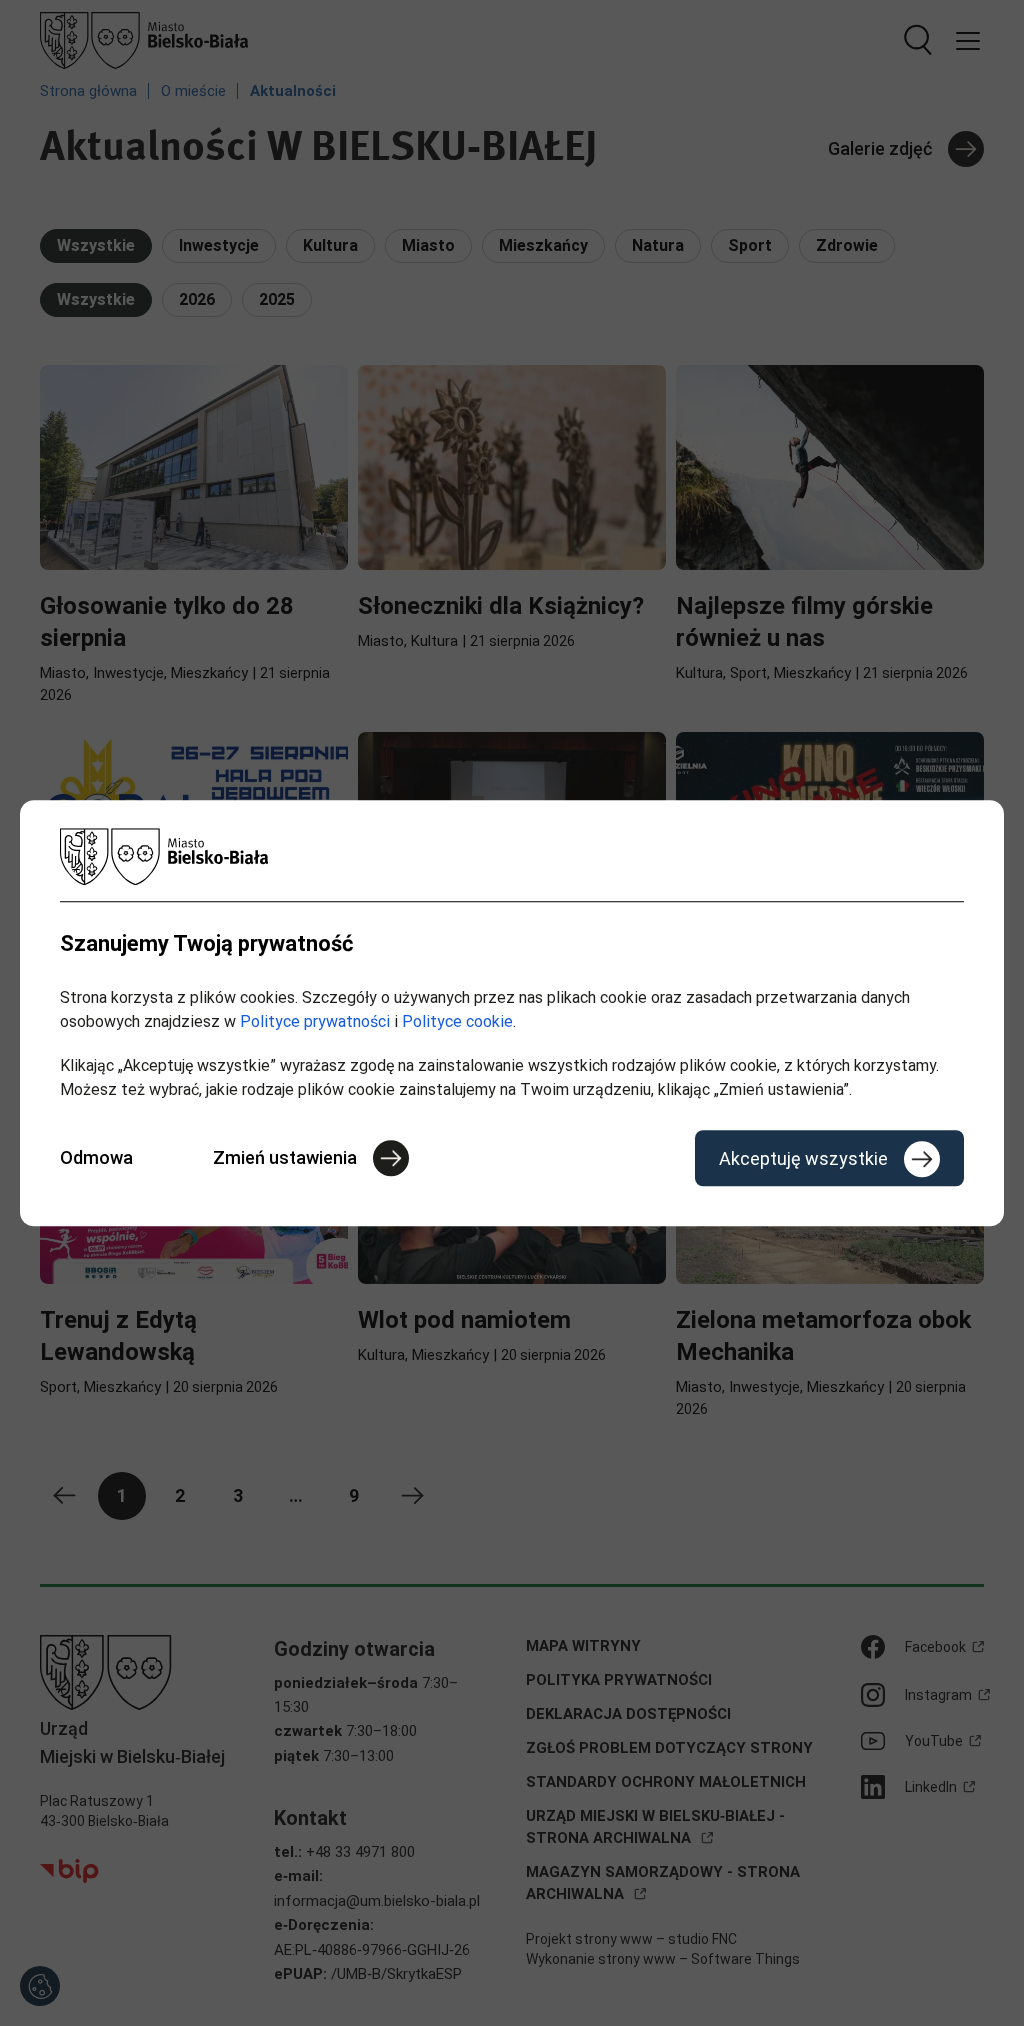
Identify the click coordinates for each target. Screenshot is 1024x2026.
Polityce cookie (457, 1021)
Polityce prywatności (315, 1021)
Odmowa (96, 1157)
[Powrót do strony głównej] (512, 856)
